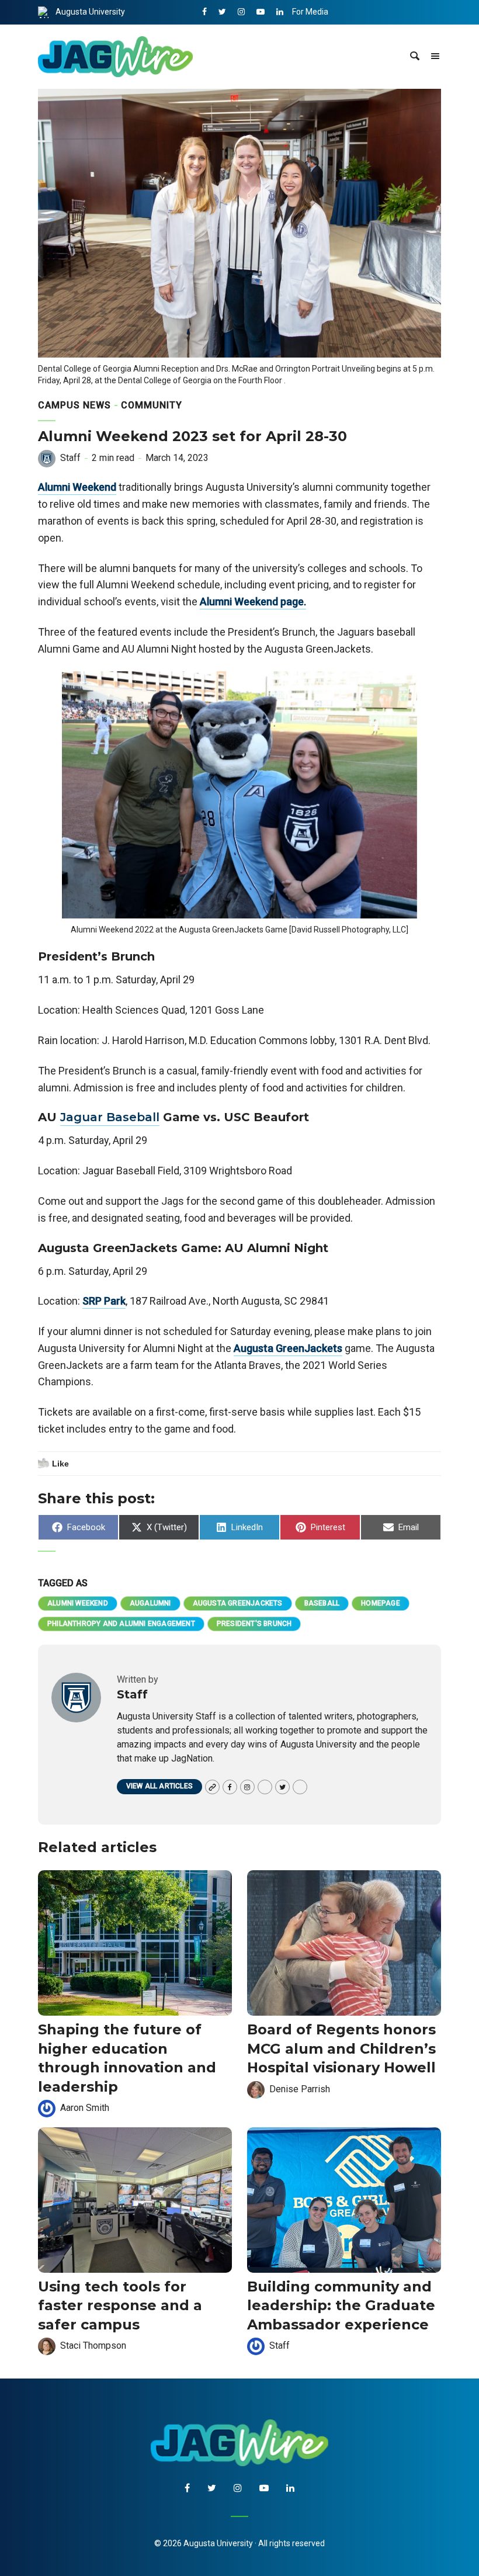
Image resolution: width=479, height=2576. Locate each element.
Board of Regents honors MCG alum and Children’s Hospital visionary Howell (341, 2048)
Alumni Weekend (77, 487)
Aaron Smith (85, 2108)
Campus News (74, 405)
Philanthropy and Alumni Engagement (121, 1624)
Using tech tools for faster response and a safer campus (120, 2305)
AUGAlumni (150, 1603)
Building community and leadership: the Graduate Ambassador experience (341, 2305)
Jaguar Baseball (110, 1117)
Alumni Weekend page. (253, 601)
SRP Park (104, 1301)
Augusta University (90, 12)
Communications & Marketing (347, 36)
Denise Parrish (300, 2089)
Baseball (322, 1603)
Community (152, 405)
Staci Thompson (93, 2346)
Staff (70, 458)
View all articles (159, 1786)
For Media (310, 12)
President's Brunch (254, 1624)
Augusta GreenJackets (288, 1348)
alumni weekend (78, 1603)
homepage (381, 1603)
